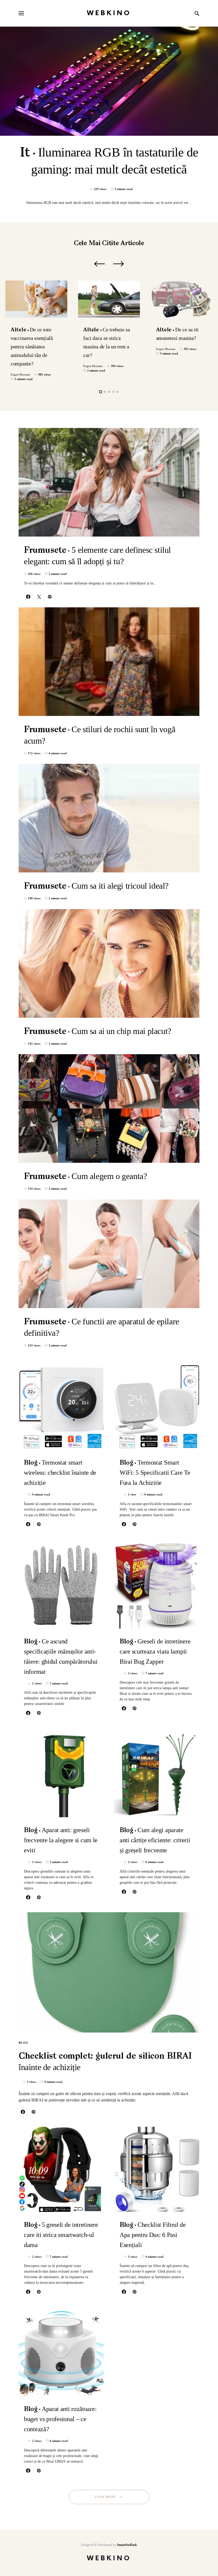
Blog (24, 2043)
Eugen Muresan (20, 374)
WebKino (109, 13)
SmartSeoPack (127, 2545)
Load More (105, 2497)
